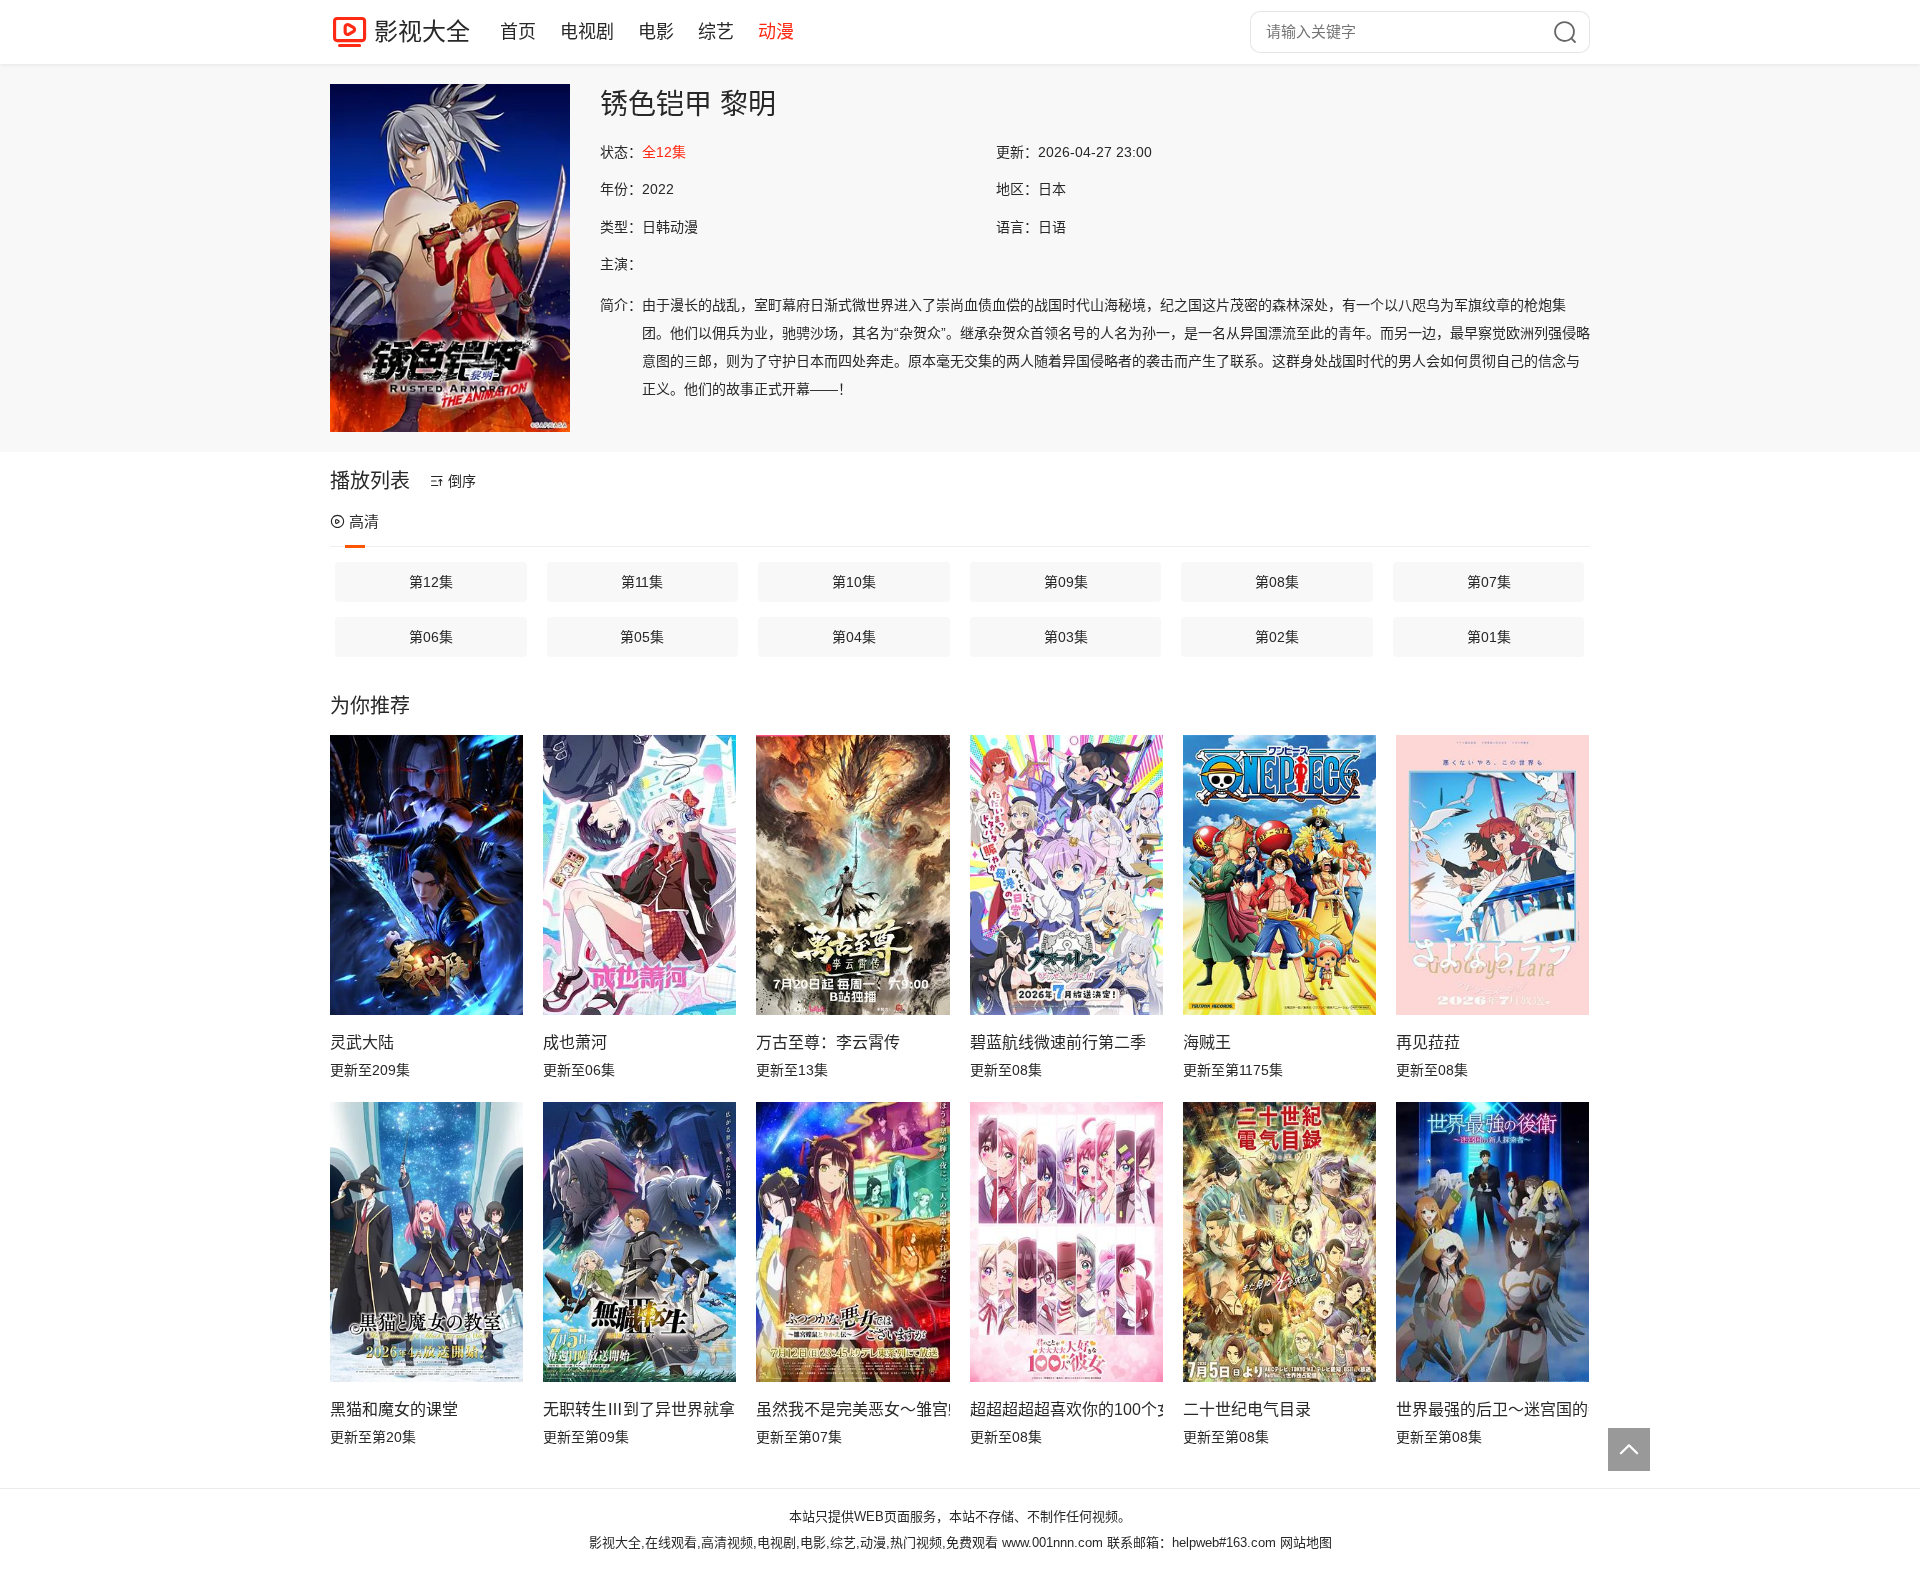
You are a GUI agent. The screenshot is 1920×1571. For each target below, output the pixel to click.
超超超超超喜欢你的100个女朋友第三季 (1066, 1409)
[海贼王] (1279, 875)
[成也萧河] (639, 875)
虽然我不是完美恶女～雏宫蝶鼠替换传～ (852, 1409)
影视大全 (422, 31)
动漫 (776, 32)
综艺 (716, 32)
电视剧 (587, 32)
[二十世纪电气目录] (1279, 1242)
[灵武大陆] (426, 875)
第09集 (1066, 582)
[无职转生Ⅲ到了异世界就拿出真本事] (639, 1242)
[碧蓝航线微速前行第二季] (1066, 875)
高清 (364, 521)
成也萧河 (575, 1042)
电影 (656, 32)
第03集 (1066, 637)
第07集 (1489, 582)
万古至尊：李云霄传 (828, 1042)
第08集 (1277, 582)
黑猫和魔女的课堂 (394, 1409)
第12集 (431, 582)
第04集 (854, 637)
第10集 (854, 582)
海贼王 (1207, 1042)
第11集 (642, 582)
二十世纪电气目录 (1247, 1409)
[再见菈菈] (1492, 875)
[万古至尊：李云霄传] (852, 875)
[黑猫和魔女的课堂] (426, 1242)
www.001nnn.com (1052, 1542)
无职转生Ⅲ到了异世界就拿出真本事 (639, 1409)
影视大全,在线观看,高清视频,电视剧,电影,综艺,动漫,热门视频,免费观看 (793, 1542)
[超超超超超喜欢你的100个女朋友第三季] (1066, 1242)
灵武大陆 (362, 1042)
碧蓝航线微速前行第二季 (1058, 1042)
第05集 (642, 637)
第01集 (1489, 637)
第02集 (1277, 637)
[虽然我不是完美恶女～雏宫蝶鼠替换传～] (852, 1242)
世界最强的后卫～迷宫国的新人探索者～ (1492, 1409)
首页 (518, 32)
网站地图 (1306, 1542)
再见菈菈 (1428, 1042)
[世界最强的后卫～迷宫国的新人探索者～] (1492, 1242)
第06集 (431, 637)
